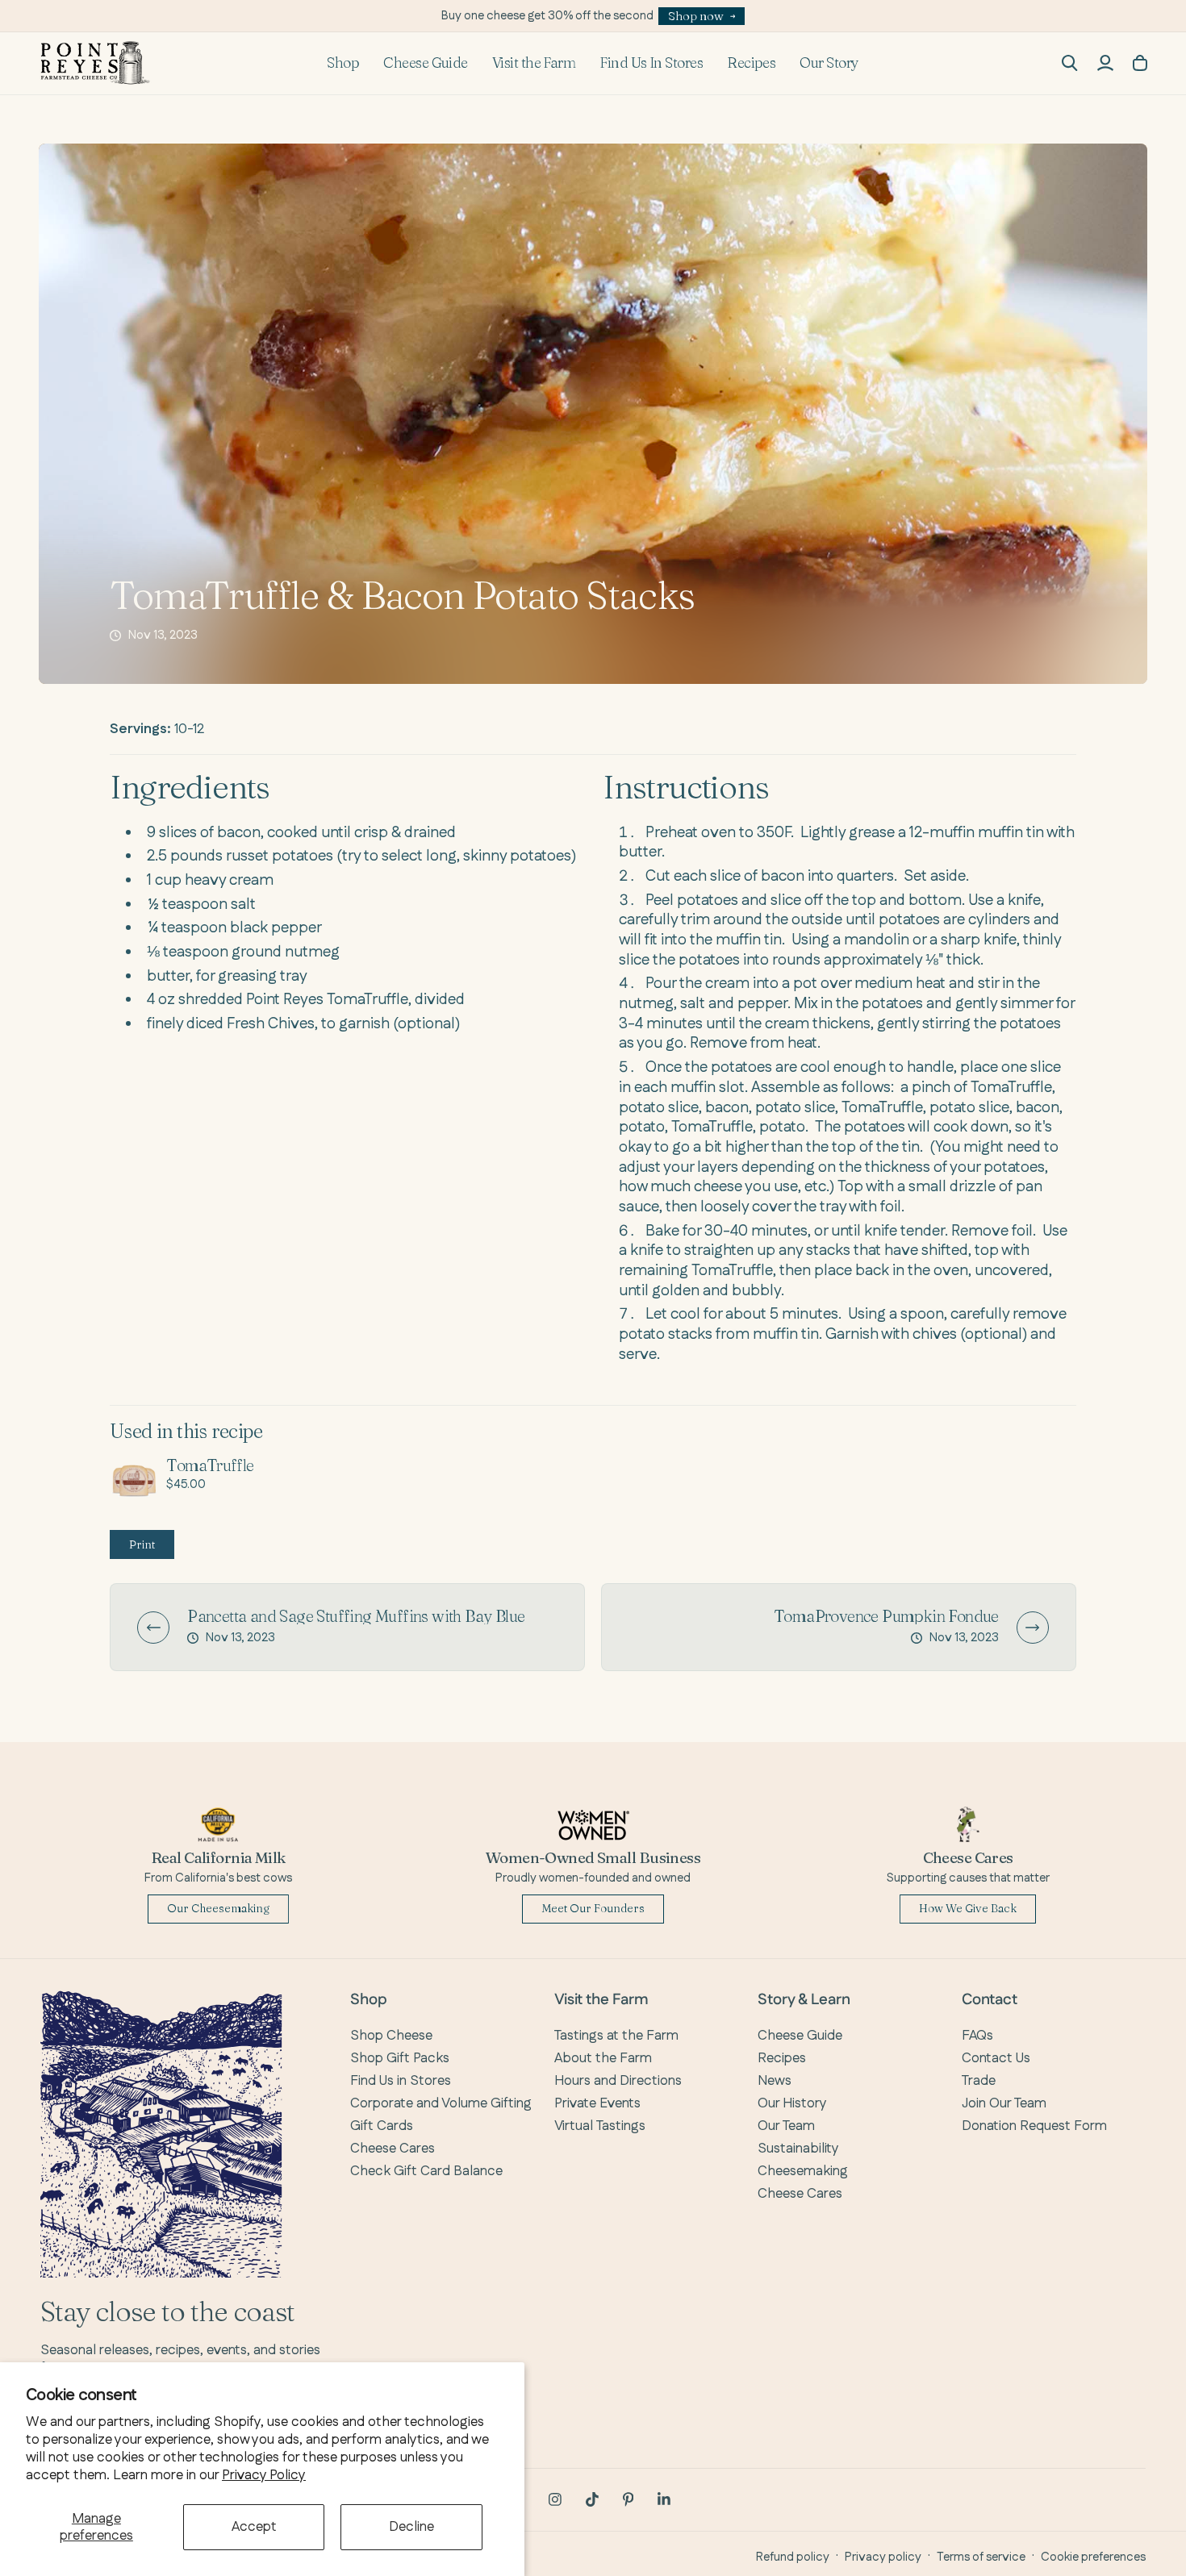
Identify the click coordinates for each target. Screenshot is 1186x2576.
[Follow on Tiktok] (592, 2499)
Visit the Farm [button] (534, 63)
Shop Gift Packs (400, 2058)
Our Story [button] (829, 63)
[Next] (1033, 1628)
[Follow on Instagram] (555, 2499)
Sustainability (798, 2149)
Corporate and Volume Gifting (441, 2103)
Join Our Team (1004, 2103)
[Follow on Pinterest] (628, 2499)
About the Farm (603, 2058)
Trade (979, 2081)
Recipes (751, 63)
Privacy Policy (264, 2475)
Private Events (597, 2103)
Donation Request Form (1034, 2126)
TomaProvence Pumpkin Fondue (886, 1616)
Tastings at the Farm (616, 2036)
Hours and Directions (618, 2081)
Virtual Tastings (600, 2126)
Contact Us (996, 2058)
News (775, 2081)
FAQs (977, 2036)
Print (142, 1544)
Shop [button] (343, 63)
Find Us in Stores (401, 2081)
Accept (254, 2527)
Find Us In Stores (651, 63)
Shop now (696, 16)
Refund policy (793, 2557)
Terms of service (981, 2557)
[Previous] (153, 1628)
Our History (792, 2103)
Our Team (786, 2126)
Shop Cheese (391, 2036)
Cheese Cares (393, 2149)
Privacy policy (883, 2557)
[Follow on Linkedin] (664, 2499)
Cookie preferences (1093, 2557)
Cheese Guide (426, 63)
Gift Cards (382, 2126)
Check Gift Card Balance (426, 2171)
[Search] (1070, 63)
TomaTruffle (210, 1465)
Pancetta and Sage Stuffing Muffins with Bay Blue (356, 1616)
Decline (411, 2527)
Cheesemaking (803, 2171)
